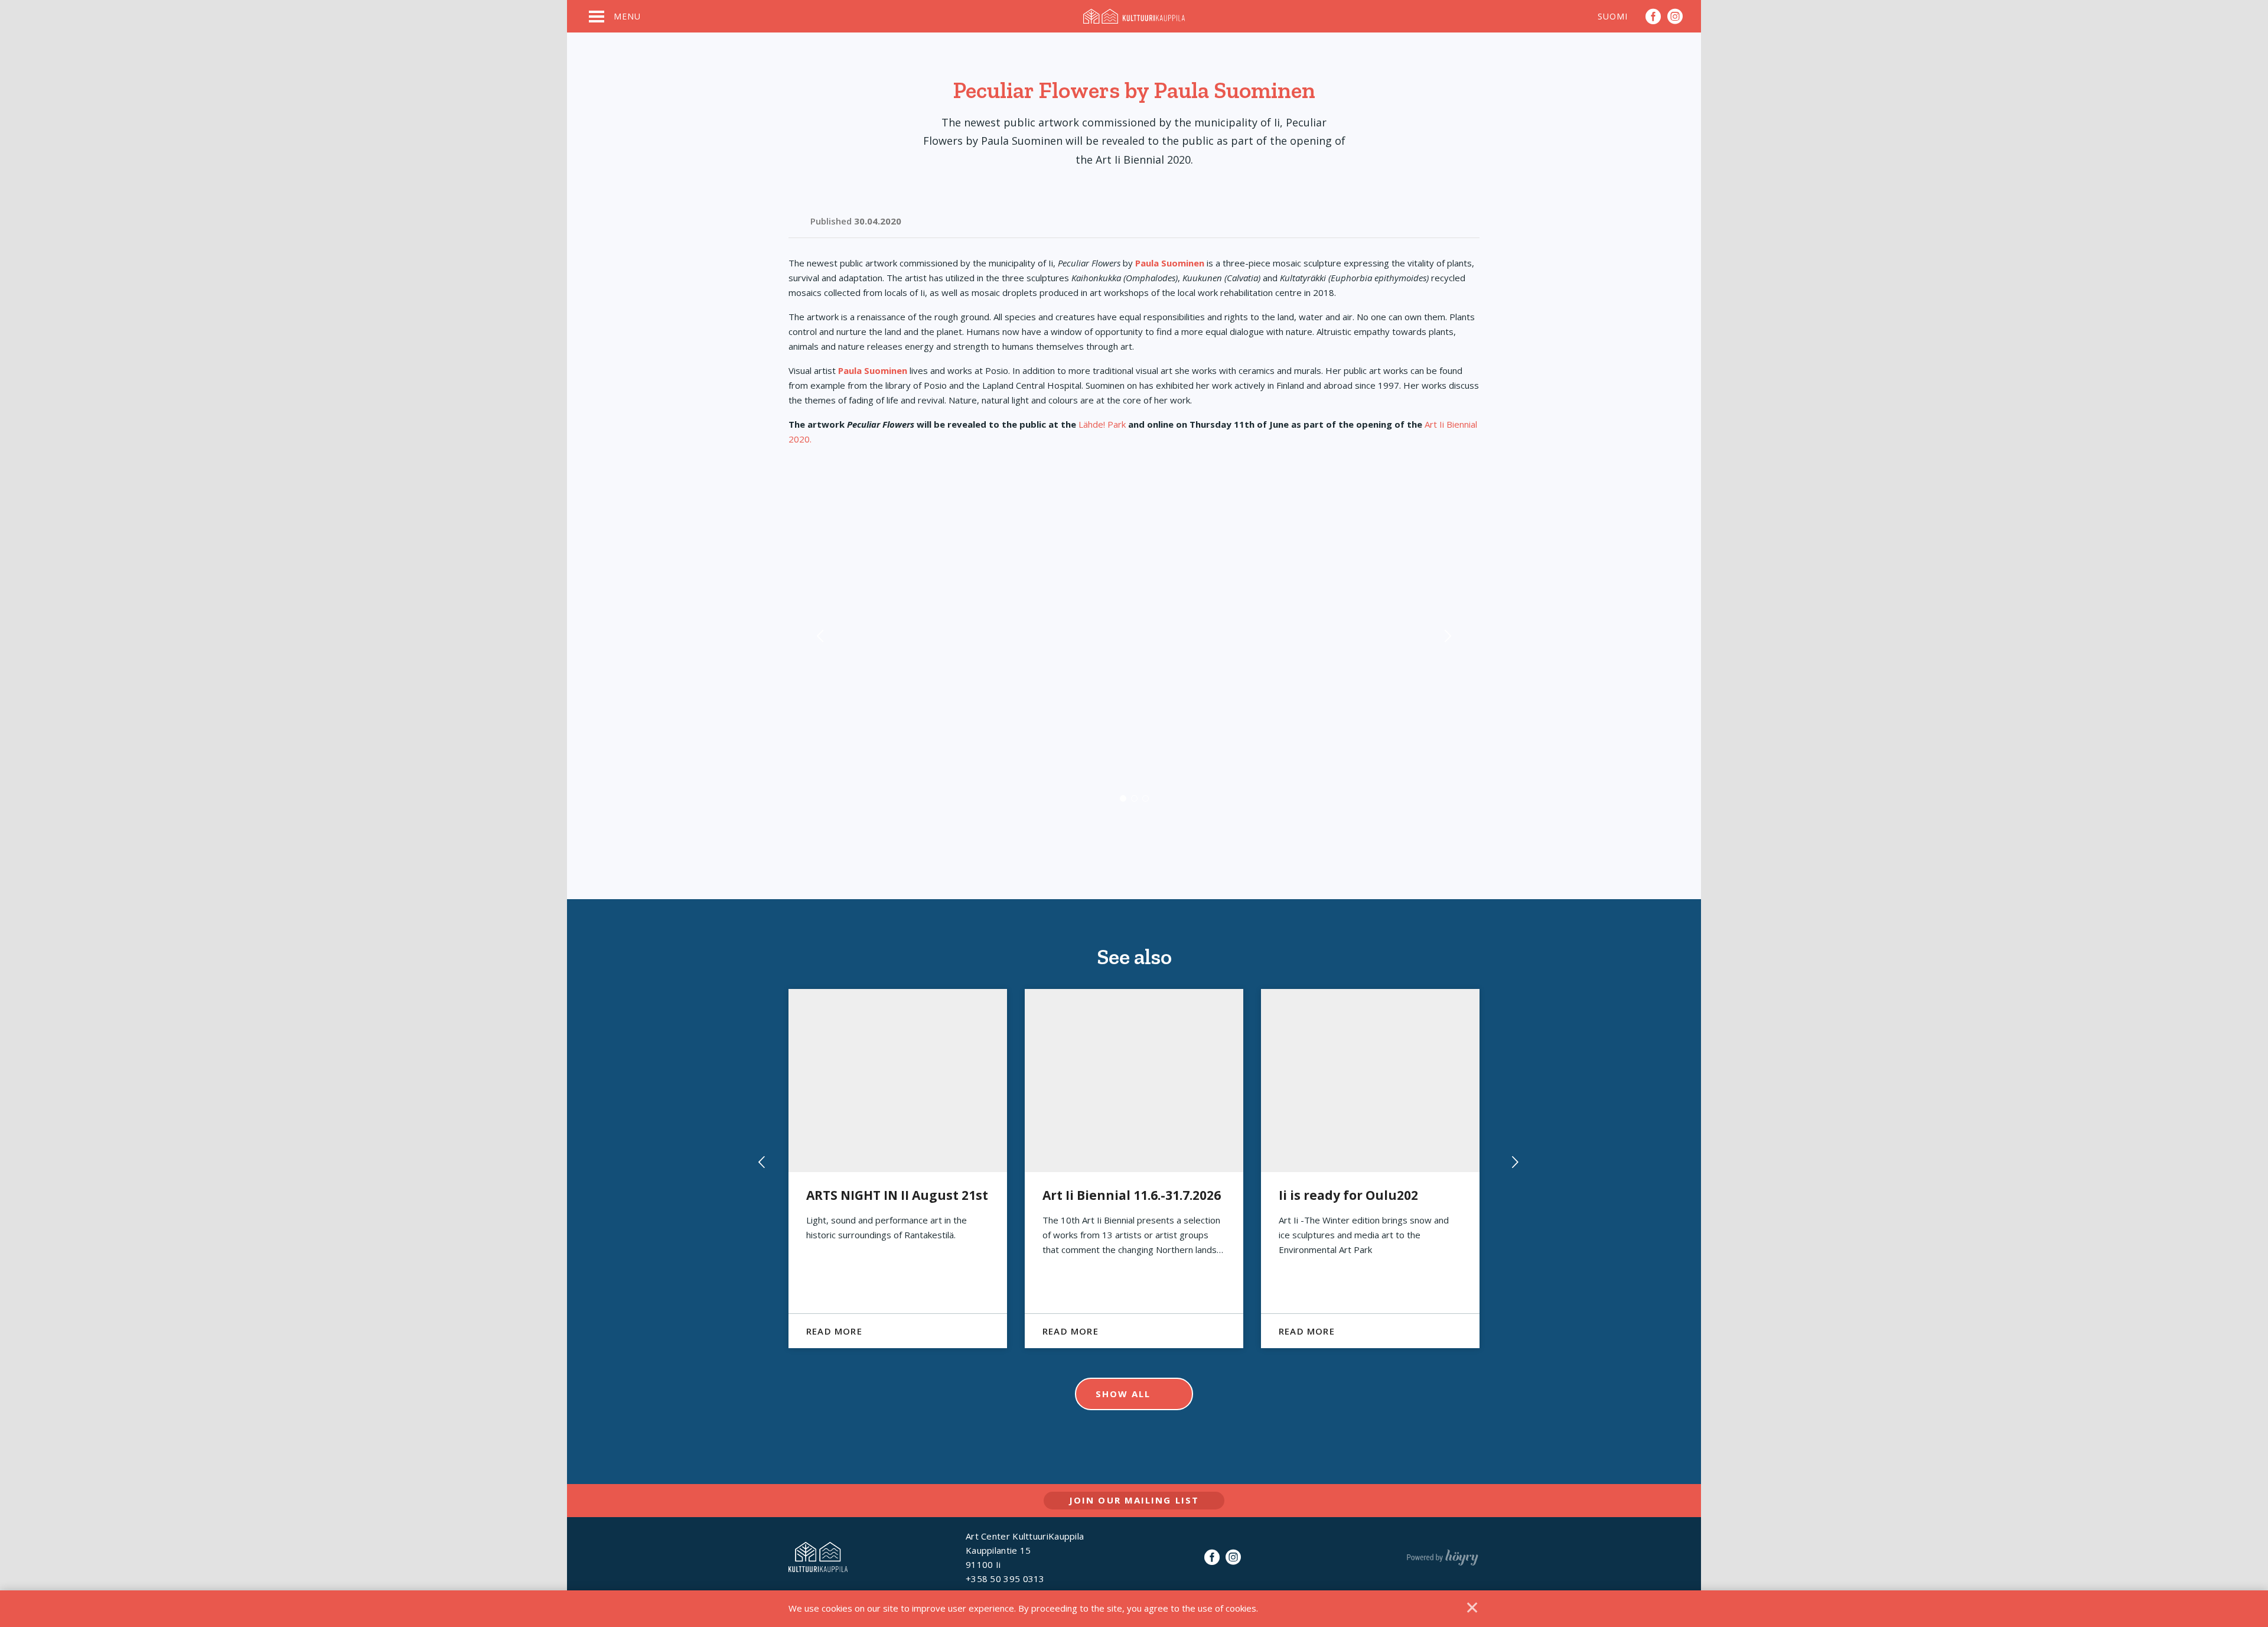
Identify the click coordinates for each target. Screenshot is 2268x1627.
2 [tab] (1134, 798)
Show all (1123, 1394)
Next (1447, 648)
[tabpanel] (1134, 648)
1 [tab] (1123, 798)
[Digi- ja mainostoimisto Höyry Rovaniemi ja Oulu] (1443, 1555)
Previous (821, 648)
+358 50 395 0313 (1005, 1579)
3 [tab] (1146, 798)
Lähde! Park (1102, 424)
